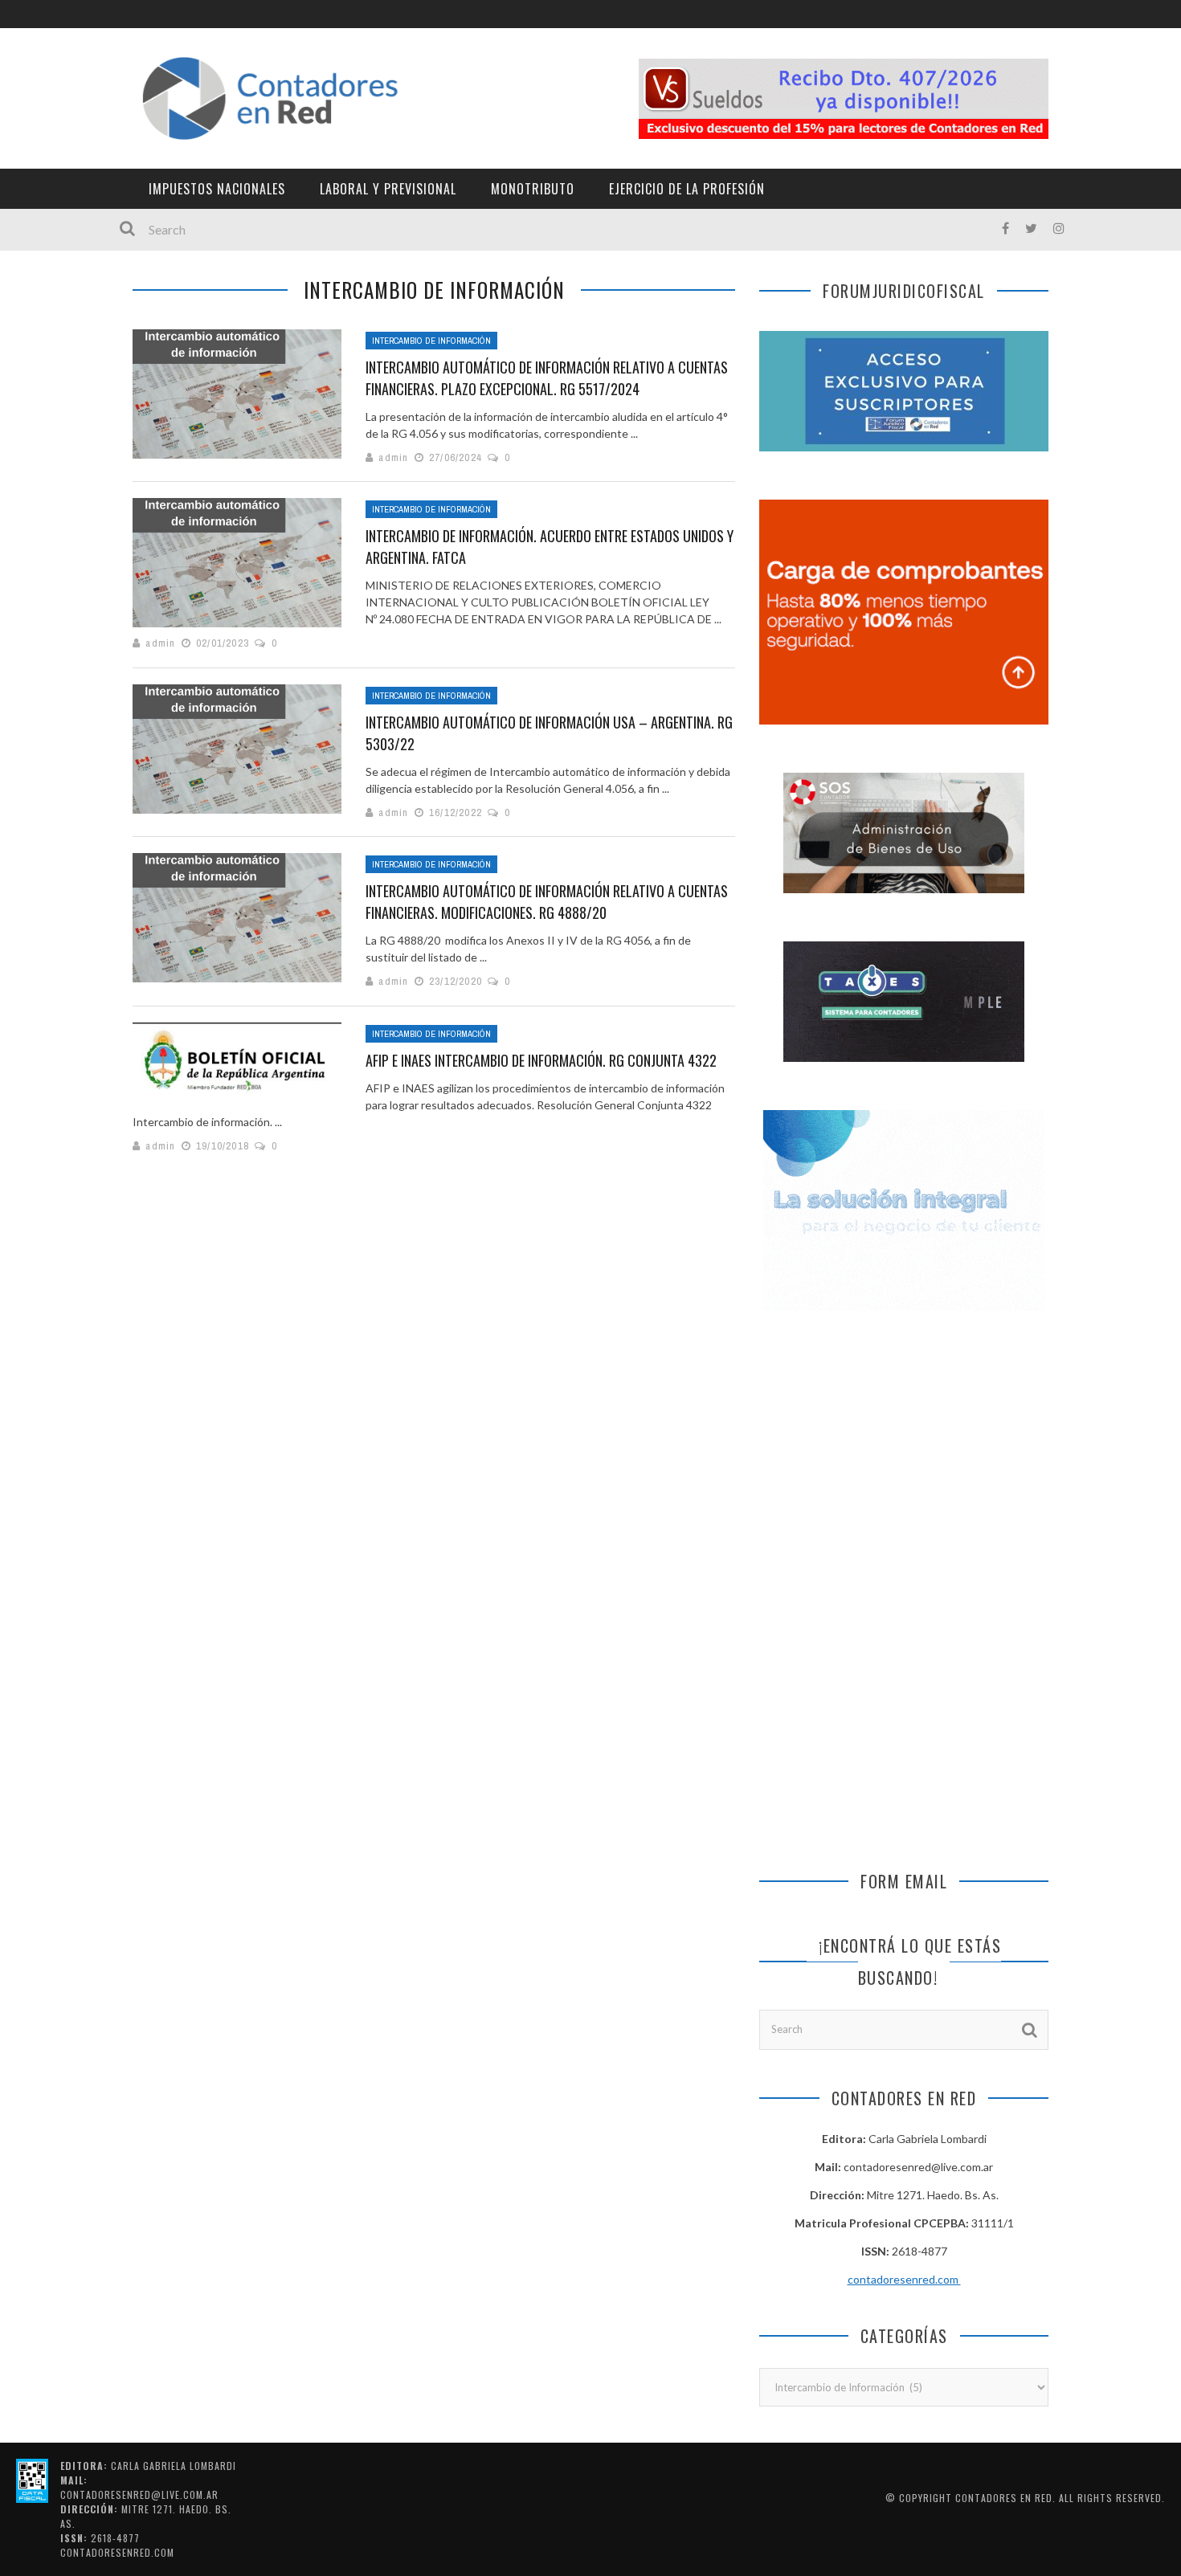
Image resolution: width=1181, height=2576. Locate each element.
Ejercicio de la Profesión (687, 189)
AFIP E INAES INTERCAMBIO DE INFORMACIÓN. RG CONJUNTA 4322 (541, 1060)
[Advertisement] (904, 1464)
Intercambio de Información (431, 341)
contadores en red (1004, 2498)
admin (393, 457)
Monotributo (533, 189)
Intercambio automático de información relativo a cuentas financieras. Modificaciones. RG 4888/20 (547, 902)
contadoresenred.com (904, 2279)
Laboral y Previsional (388, 189)
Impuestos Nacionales (217, 189)
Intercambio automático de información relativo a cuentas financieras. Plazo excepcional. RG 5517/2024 (547, 378)
